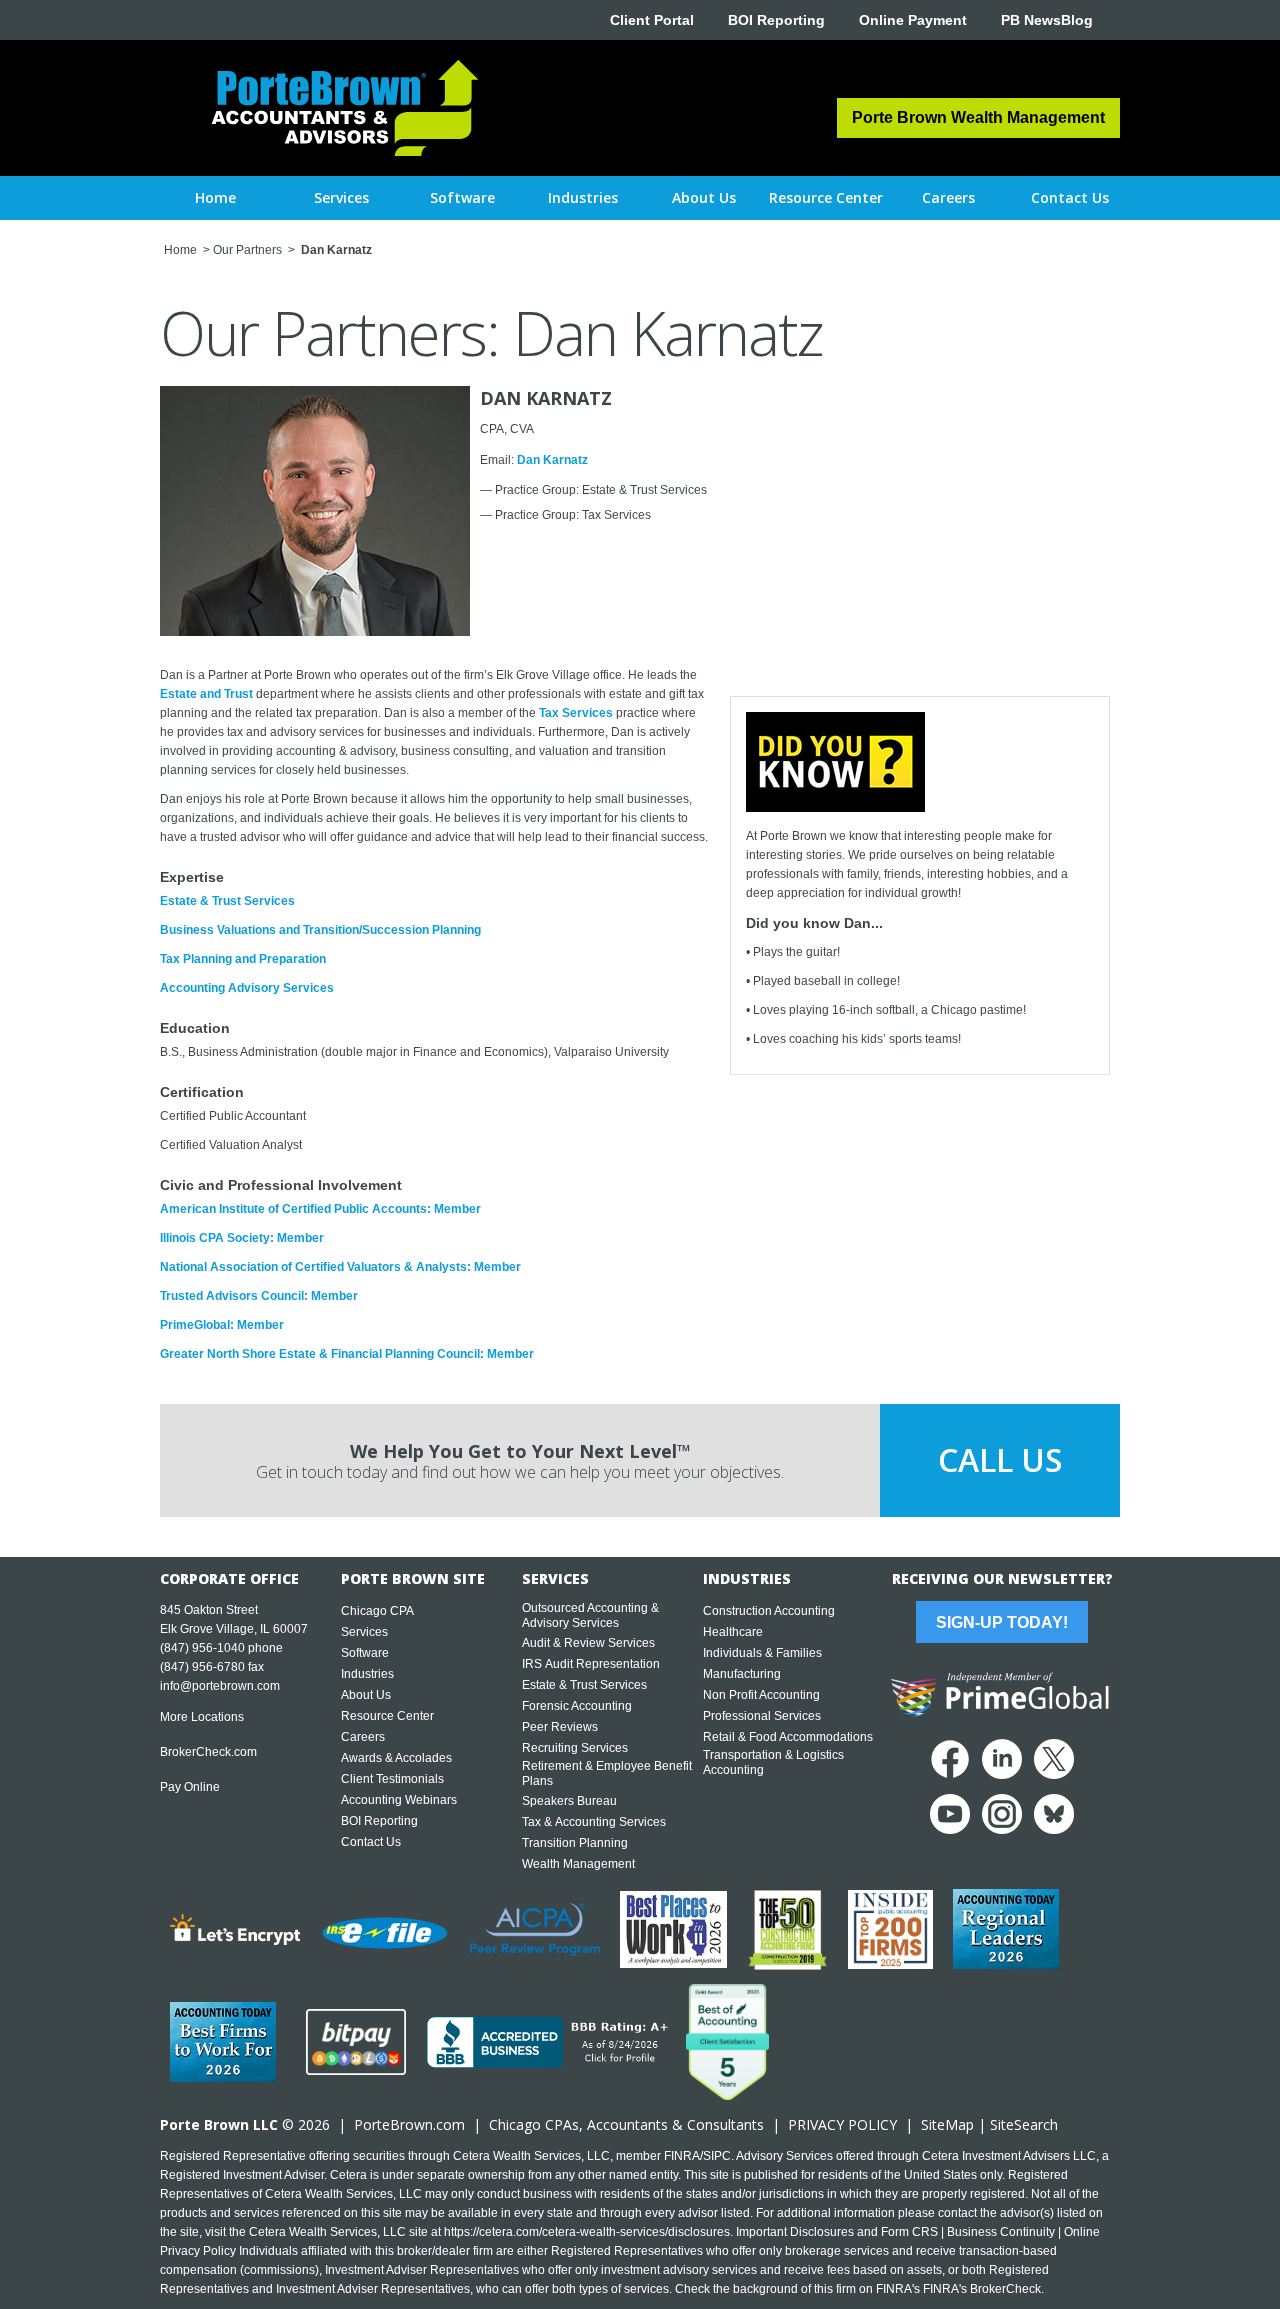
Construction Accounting (769, 1611)
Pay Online (190, 1787)
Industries (367, 1674)
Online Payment (913, 20)
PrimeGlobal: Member (222, 1325)
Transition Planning (575, 1843)
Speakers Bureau (569, 1801)
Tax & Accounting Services (594, 1822)
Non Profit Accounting (761, 1695)
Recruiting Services (575, 1748)
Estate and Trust (206, 694)
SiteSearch (1024, 2124)
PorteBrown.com (409, 2124)
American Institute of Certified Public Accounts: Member (320, 1209)
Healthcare (733, 1632)
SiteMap (947, 2124)
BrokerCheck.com (208, 1752)
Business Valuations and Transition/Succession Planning (320, 930)
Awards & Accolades (396, 1758)
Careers (363, 1737)
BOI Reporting (776, 20)
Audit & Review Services (588, 1643)
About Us (366, 1695)
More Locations (202, 1717)
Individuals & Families (762, 1653)
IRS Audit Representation (591, 1664)
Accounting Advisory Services (247, 988)
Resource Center (387, 1716)
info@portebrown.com (220, 1686)
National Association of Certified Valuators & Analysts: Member (340, 1267)
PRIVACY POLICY (842, 2124)
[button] (341, 198)
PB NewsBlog (1047, 20)
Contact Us (371, 1842)
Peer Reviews (560, 1727)
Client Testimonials (392, 1779)
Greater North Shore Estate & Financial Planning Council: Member (347, 1354)
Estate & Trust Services (227, 901)
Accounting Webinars (399, 1800)
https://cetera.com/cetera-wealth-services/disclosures (587, 2232)
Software (365, 1653)
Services (364, 1632)
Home (215, 197)
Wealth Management (578, 1864)
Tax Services (576, 713)
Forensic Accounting (577, 1706)
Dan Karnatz (552, 460)
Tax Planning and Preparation (243, 959)
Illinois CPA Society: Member (242, 1238)
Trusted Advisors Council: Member (259, 1296)
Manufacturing (742, 1674)
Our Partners (247, 250)
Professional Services (762, 1716)
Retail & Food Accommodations (788, 1737)
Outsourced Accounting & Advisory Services (590, 1615)
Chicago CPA (377, 1611)
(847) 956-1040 (202, 1648)
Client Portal (652, 20)
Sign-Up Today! (1002, 1622)
